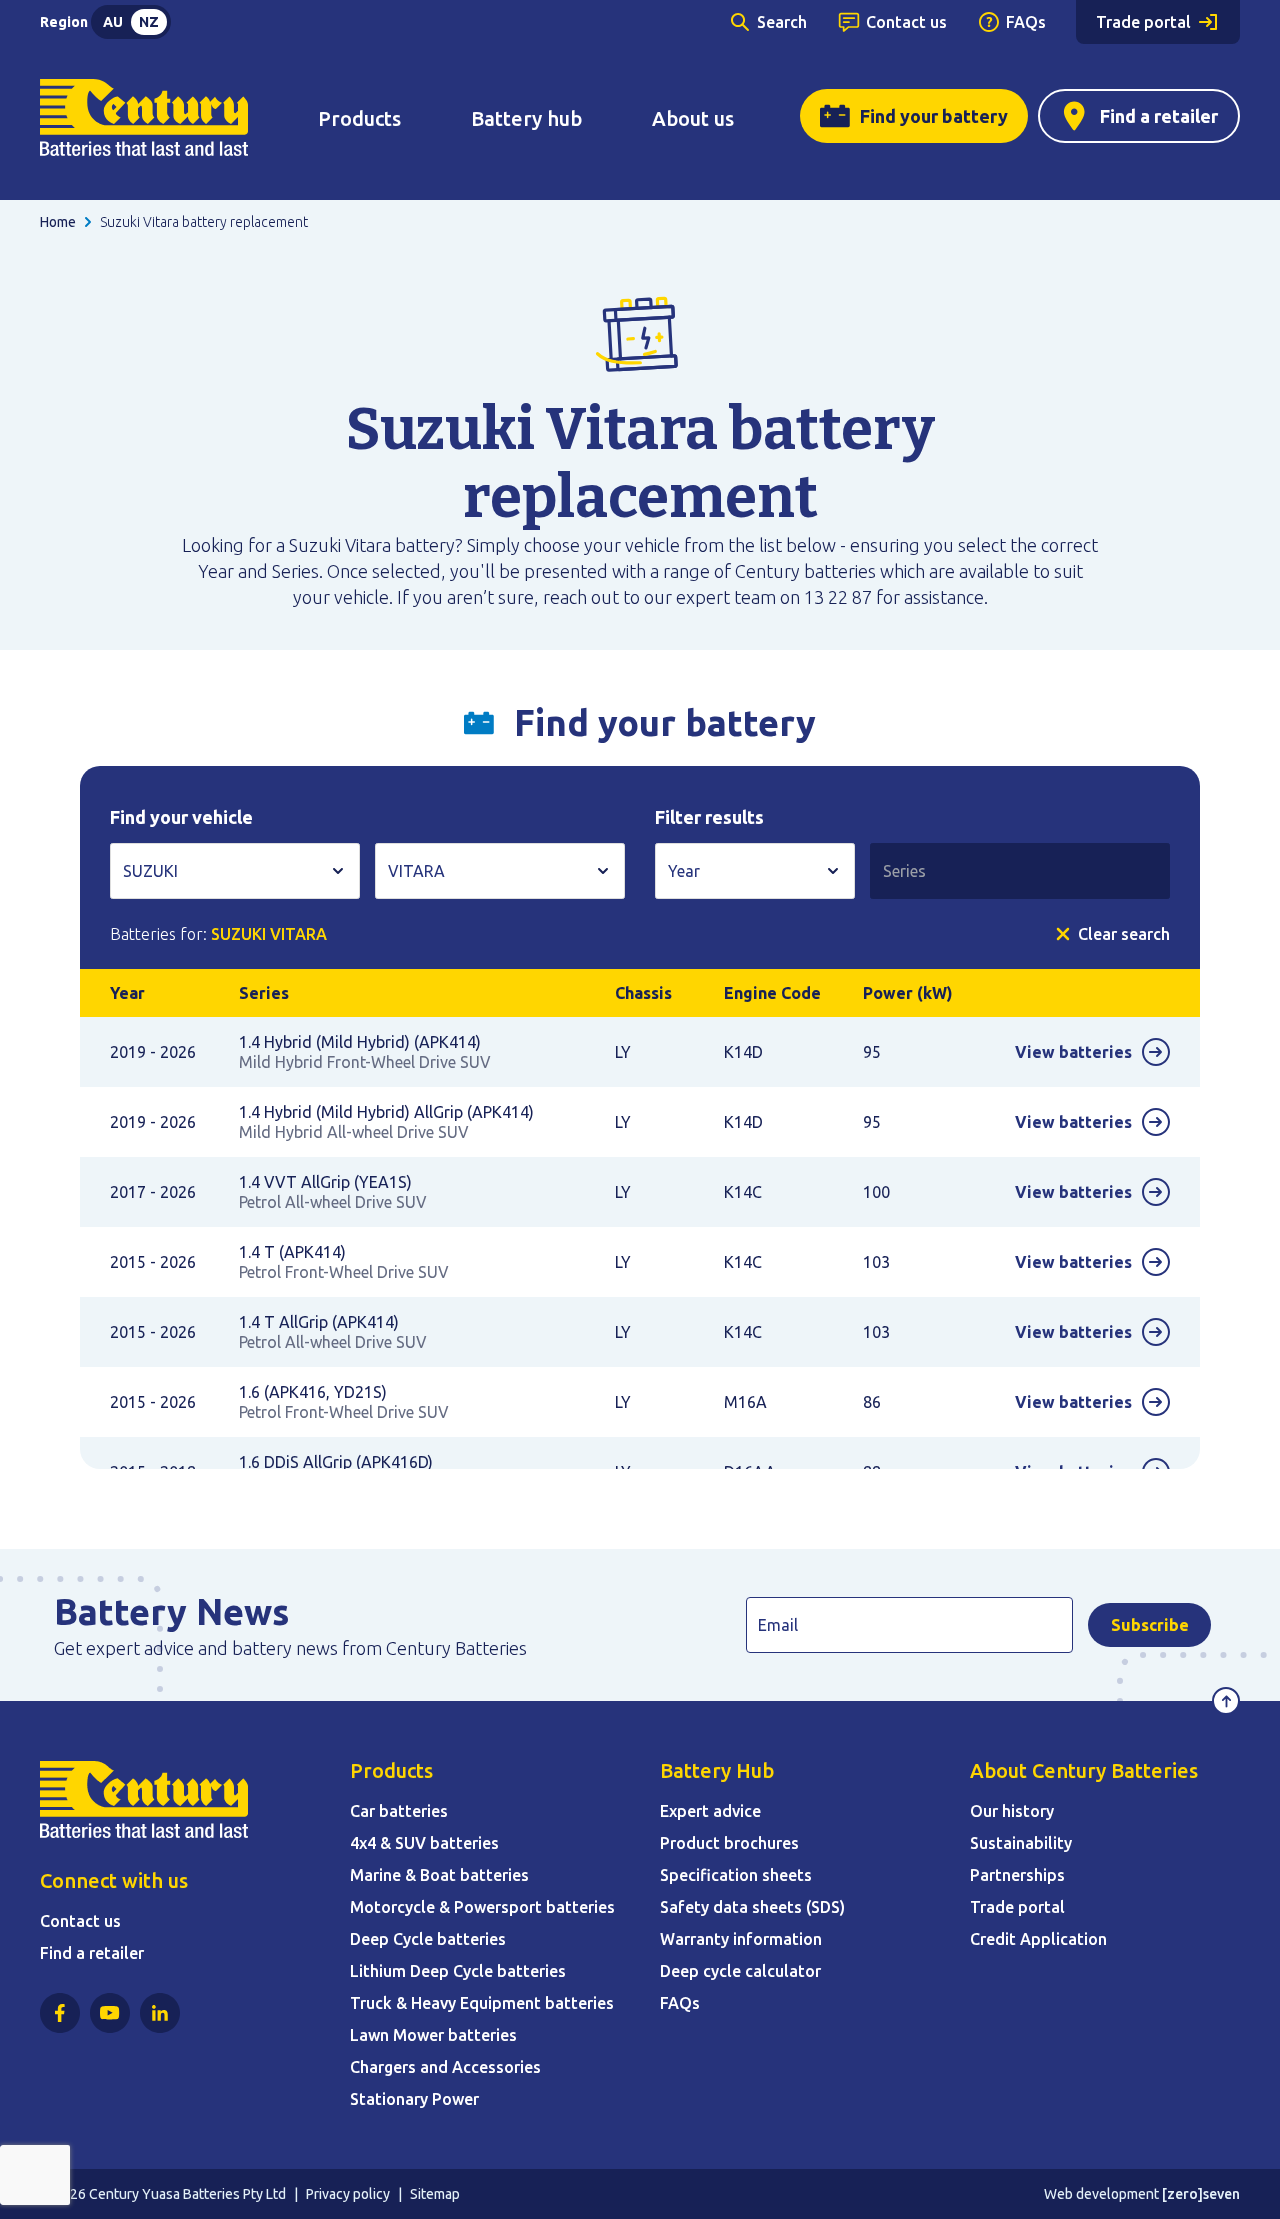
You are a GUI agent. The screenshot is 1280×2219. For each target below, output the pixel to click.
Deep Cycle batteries (428, 1939)
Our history (1012, 1811)
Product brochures (729, 1843)
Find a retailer (1159, 116)
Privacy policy (348, 2194)
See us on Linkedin (160, 2013)
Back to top (1226, 1701)
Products (359, 118)
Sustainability (1021, 1843)
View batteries (1073, 1052)
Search (782, 22)
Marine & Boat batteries (439, 1875)
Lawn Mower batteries (433, 2035)
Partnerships (1017, 1875)
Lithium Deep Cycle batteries (458, 1971)
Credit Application (1038, 1939)
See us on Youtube (110, 2013)
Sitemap (435, 2194)
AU (113, 22)
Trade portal (1143, 22)
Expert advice (710, 1811)
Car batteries (399, 1811)
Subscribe (1150, 1625)
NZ (149, 22)
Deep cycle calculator (740, 1971)
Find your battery (934, 116)
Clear (1124, 934)
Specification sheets (736, 1875)
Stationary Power (414, 2099)
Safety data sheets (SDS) (752, 1907)
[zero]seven (1201, 2194)
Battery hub (526, 118)
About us (693, 118)
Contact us (906, 22)
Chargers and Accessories (445, 2067)
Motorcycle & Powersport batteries (482, 1907)
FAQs (1026, 22)
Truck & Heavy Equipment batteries (482, 2003)
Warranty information (741, 1939)
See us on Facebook (60, 2013)
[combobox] (235, 871)
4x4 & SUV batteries (424, 1843)
